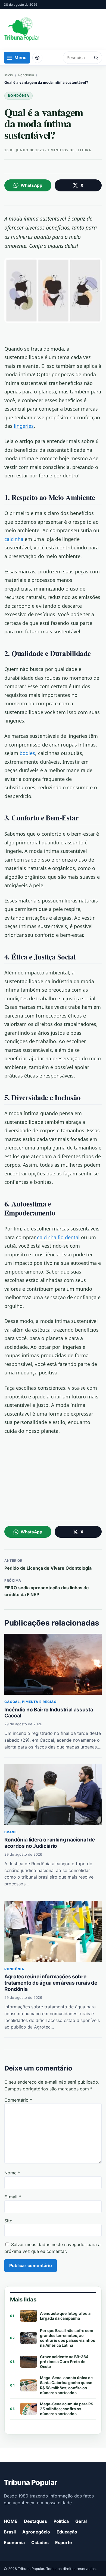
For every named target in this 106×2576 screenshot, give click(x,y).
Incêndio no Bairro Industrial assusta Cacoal (49, 1713)
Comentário (18, 2100)
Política (61, 2521)
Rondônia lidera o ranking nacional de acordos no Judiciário (49, 1843)
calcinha (14, 539)
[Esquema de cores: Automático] (37, 58)
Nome (12, 2173)
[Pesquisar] (96, 58)
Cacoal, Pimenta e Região (30, 1702)
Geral (81, 2521)
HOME (11, 2521)
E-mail (13, 2197)
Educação (67, 2532)
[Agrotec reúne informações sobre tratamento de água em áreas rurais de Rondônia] (53, 1931)
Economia (14, 2542)
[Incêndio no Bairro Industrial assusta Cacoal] (53, 1664)
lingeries (24, 426)
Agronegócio (36, 2532)
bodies (27, 753)
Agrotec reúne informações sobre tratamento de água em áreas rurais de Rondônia (51, 1983)
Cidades (40, 2542)
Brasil (11, 1832)
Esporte (64, 2542)
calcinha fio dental (58, 1237)
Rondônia (26, 75)
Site (8, 2221)
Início (9, 75)
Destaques (35, 2521)
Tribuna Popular (30, 2482)
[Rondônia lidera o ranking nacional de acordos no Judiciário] (53, 1795)
